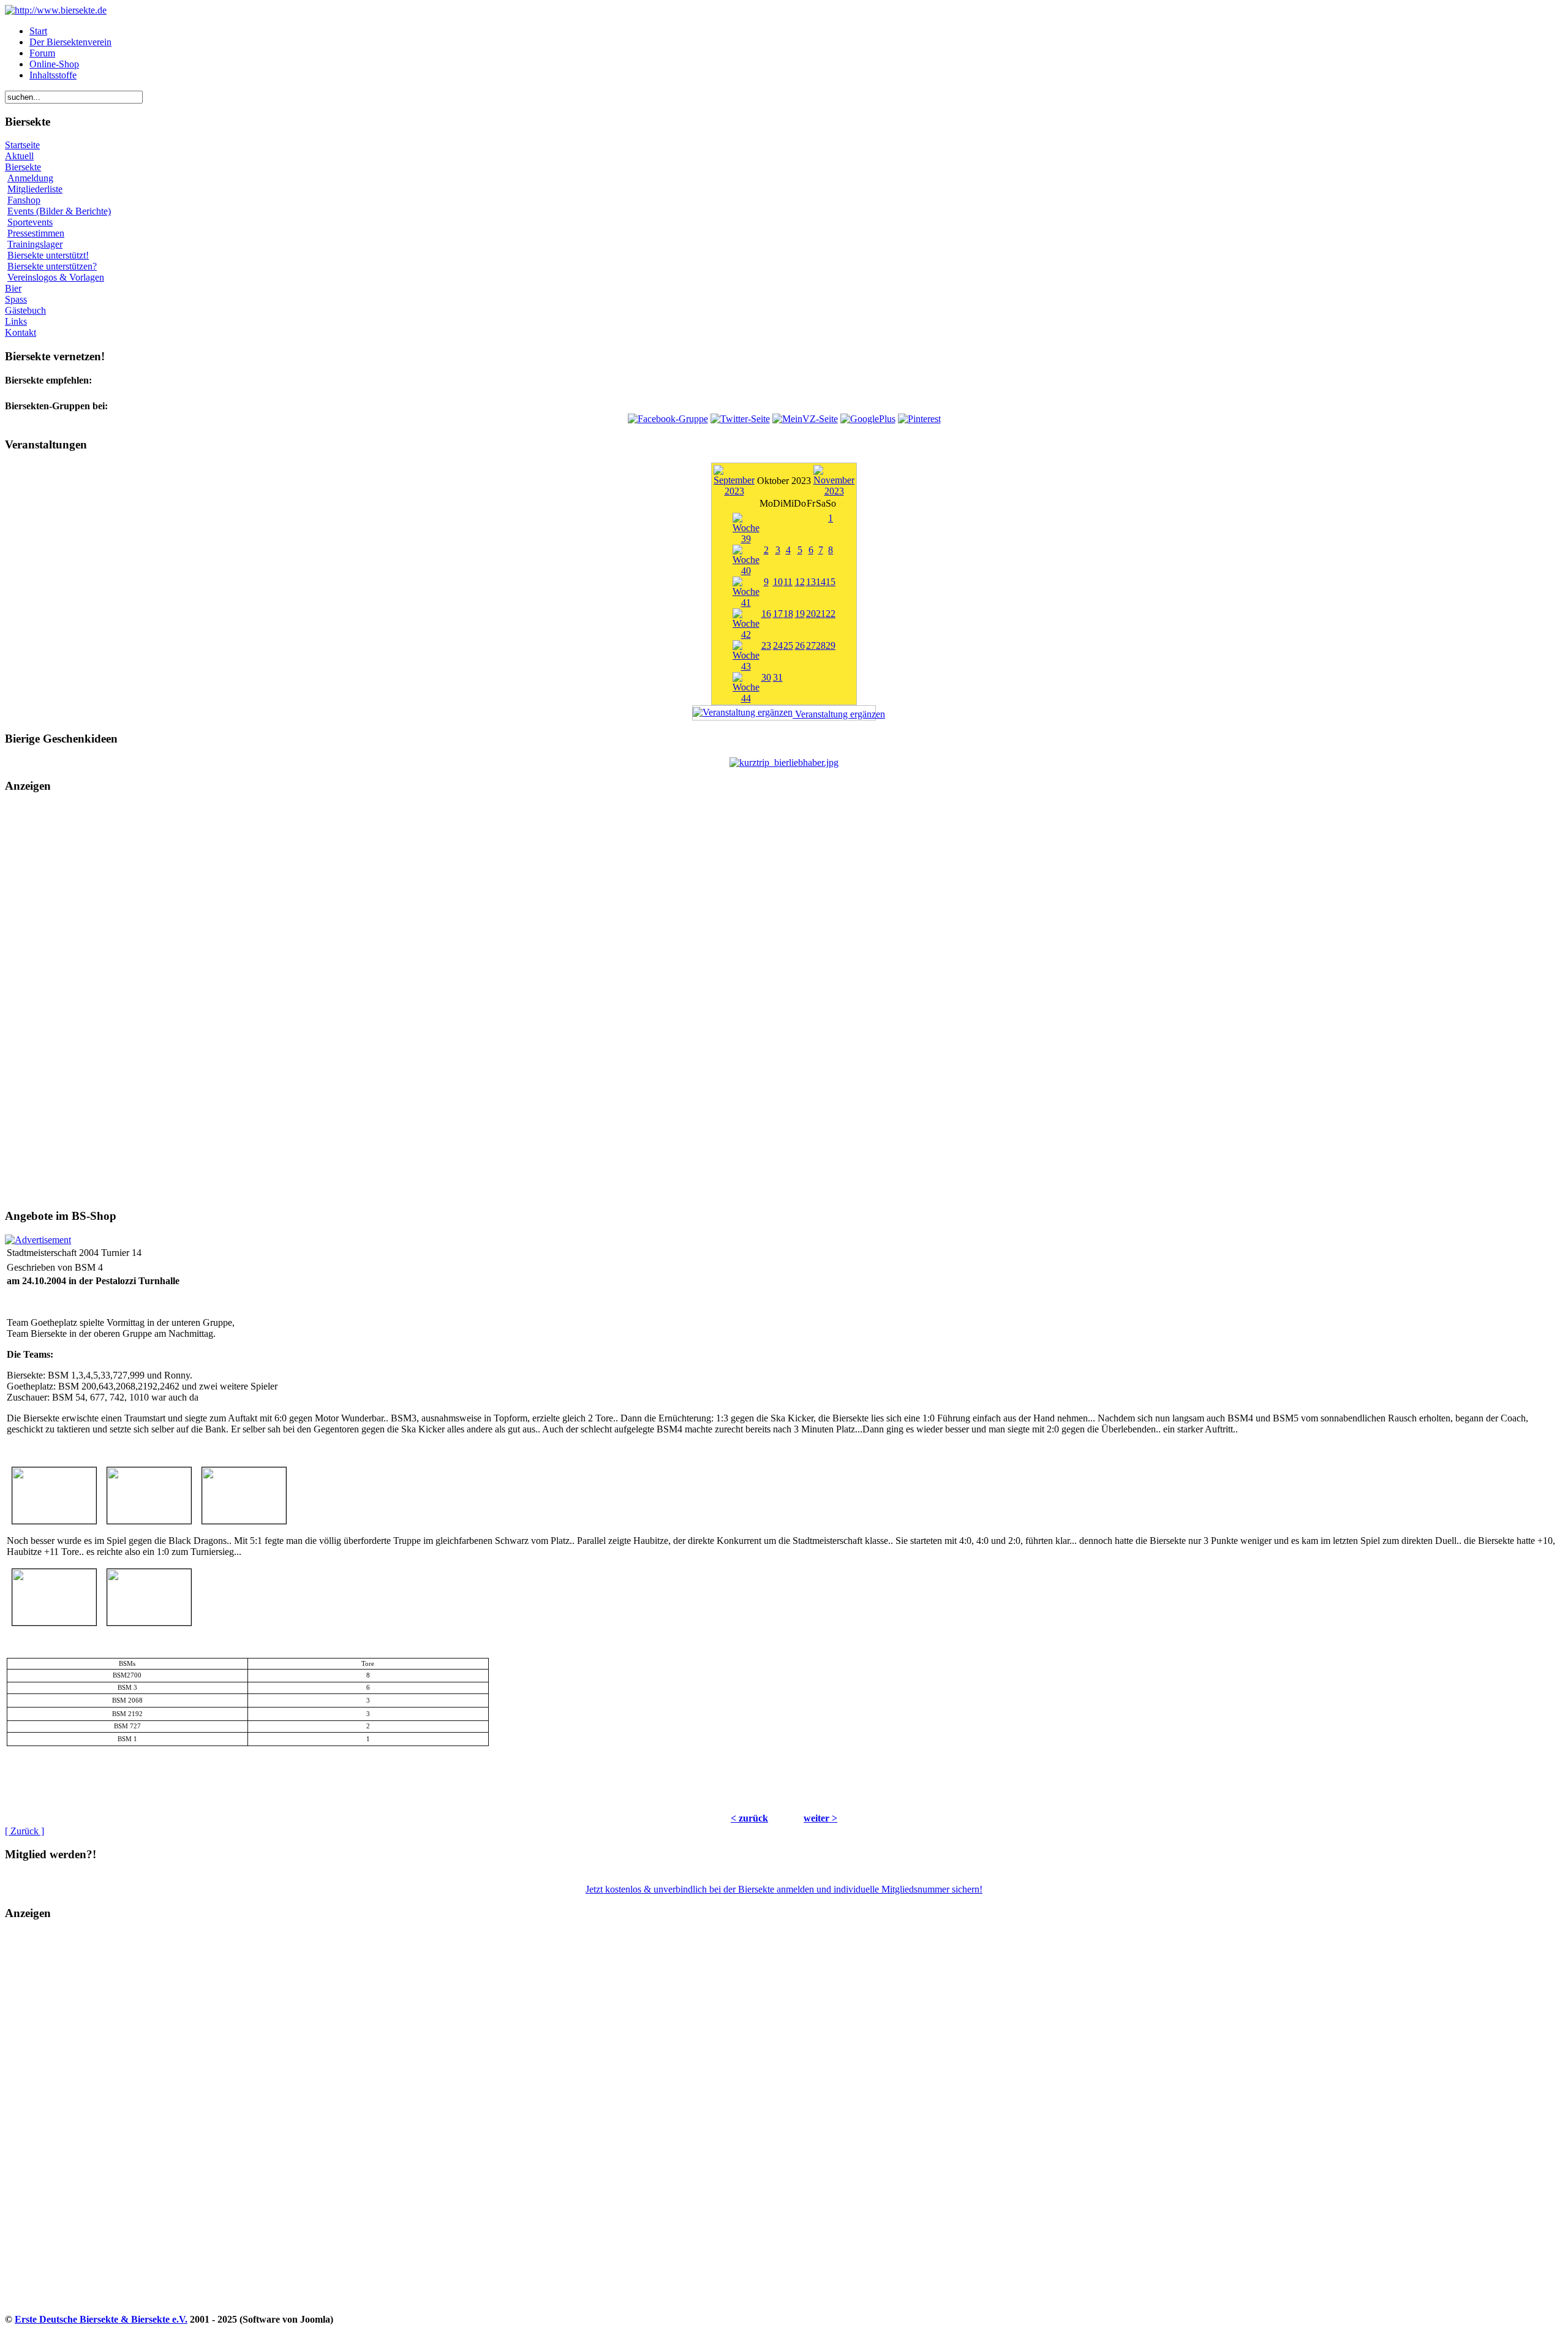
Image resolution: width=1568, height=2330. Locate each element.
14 (821, 582)
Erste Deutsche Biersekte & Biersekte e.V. (101, 2319)
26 (800, 645)
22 (831, 614)
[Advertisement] (784, 1001)
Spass (16, 299)
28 (821, 645)
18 (788, 614)
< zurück (749, 1818)
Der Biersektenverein (70, 42)
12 (800, 582)
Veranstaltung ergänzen (834, 714)
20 (811, 614)
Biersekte (23, 167)
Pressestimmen (36, 233)
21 (821, 614)
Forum (42, 53)
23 (766, 645)
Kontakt (21, 332)
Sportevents (30, 222)
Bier (13, 288)
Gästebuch (25, 310)
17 (778, 614)
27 (811, 645)
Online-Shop (54, 64)
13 (811, 582)
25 (788, 645)
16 (766, 614)
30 (766, 677)
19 (800, 614)
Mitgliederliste (35, 189)
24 (778, 645)
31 (778, 677)
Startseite (22, 145)
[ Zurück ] (24, 1831)
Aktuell (19, 156)
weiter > (820, 1818)
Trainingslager (35, 244)
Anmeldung (30, 178)
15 (831, 582)
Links (16, 321)
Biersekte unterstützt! (48, 255)
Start (38, 31)
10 (778, 582)
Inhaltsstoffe (53, 75)
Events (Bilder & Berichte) (59, 211)
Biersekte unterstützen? (52, 266)
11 (788, 582)
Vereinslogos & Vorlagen (56, 277)
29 (831, 645)
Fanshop (24, 200)
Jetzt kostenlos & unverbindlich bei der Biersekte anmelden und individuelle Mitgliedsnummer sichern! (784, 1889)
